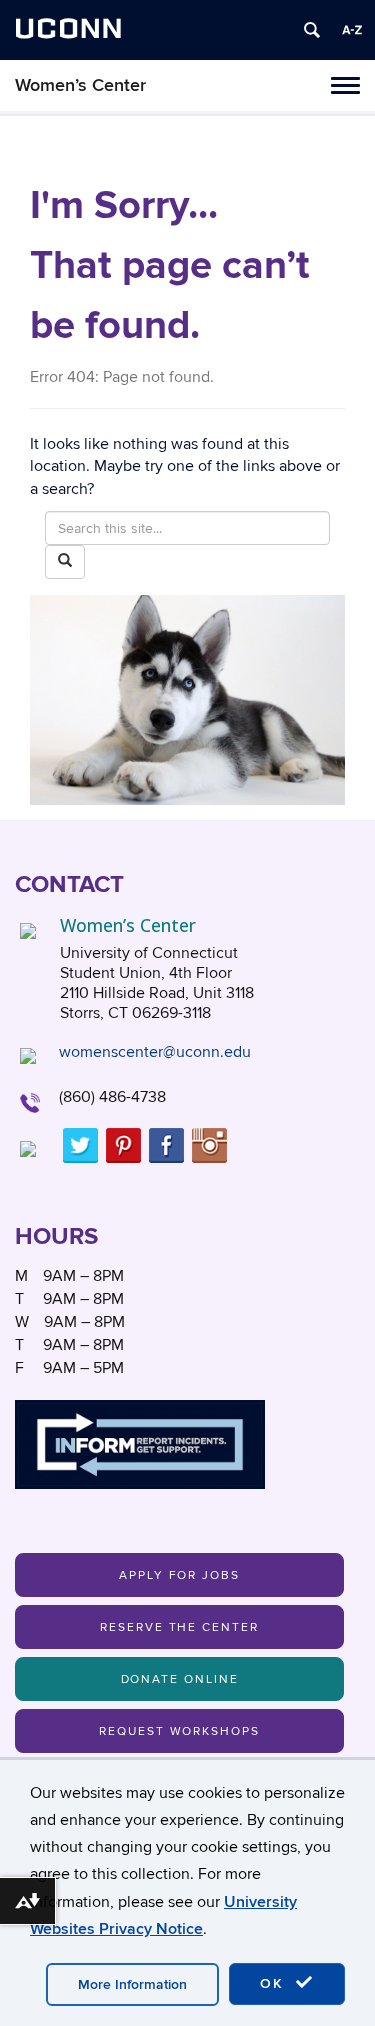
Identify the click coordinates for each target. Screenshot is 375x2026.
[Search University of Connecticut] (312, 30)
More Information (132, 1984)
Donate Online (180, 1679)
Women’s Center (80, 85)
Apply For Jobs (179, 1575)
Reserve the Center (179, 1627)
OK (275, 1983)
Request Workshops (179, 1731)
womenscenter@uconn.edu (155, 1052)
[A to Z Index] (352, 30)
